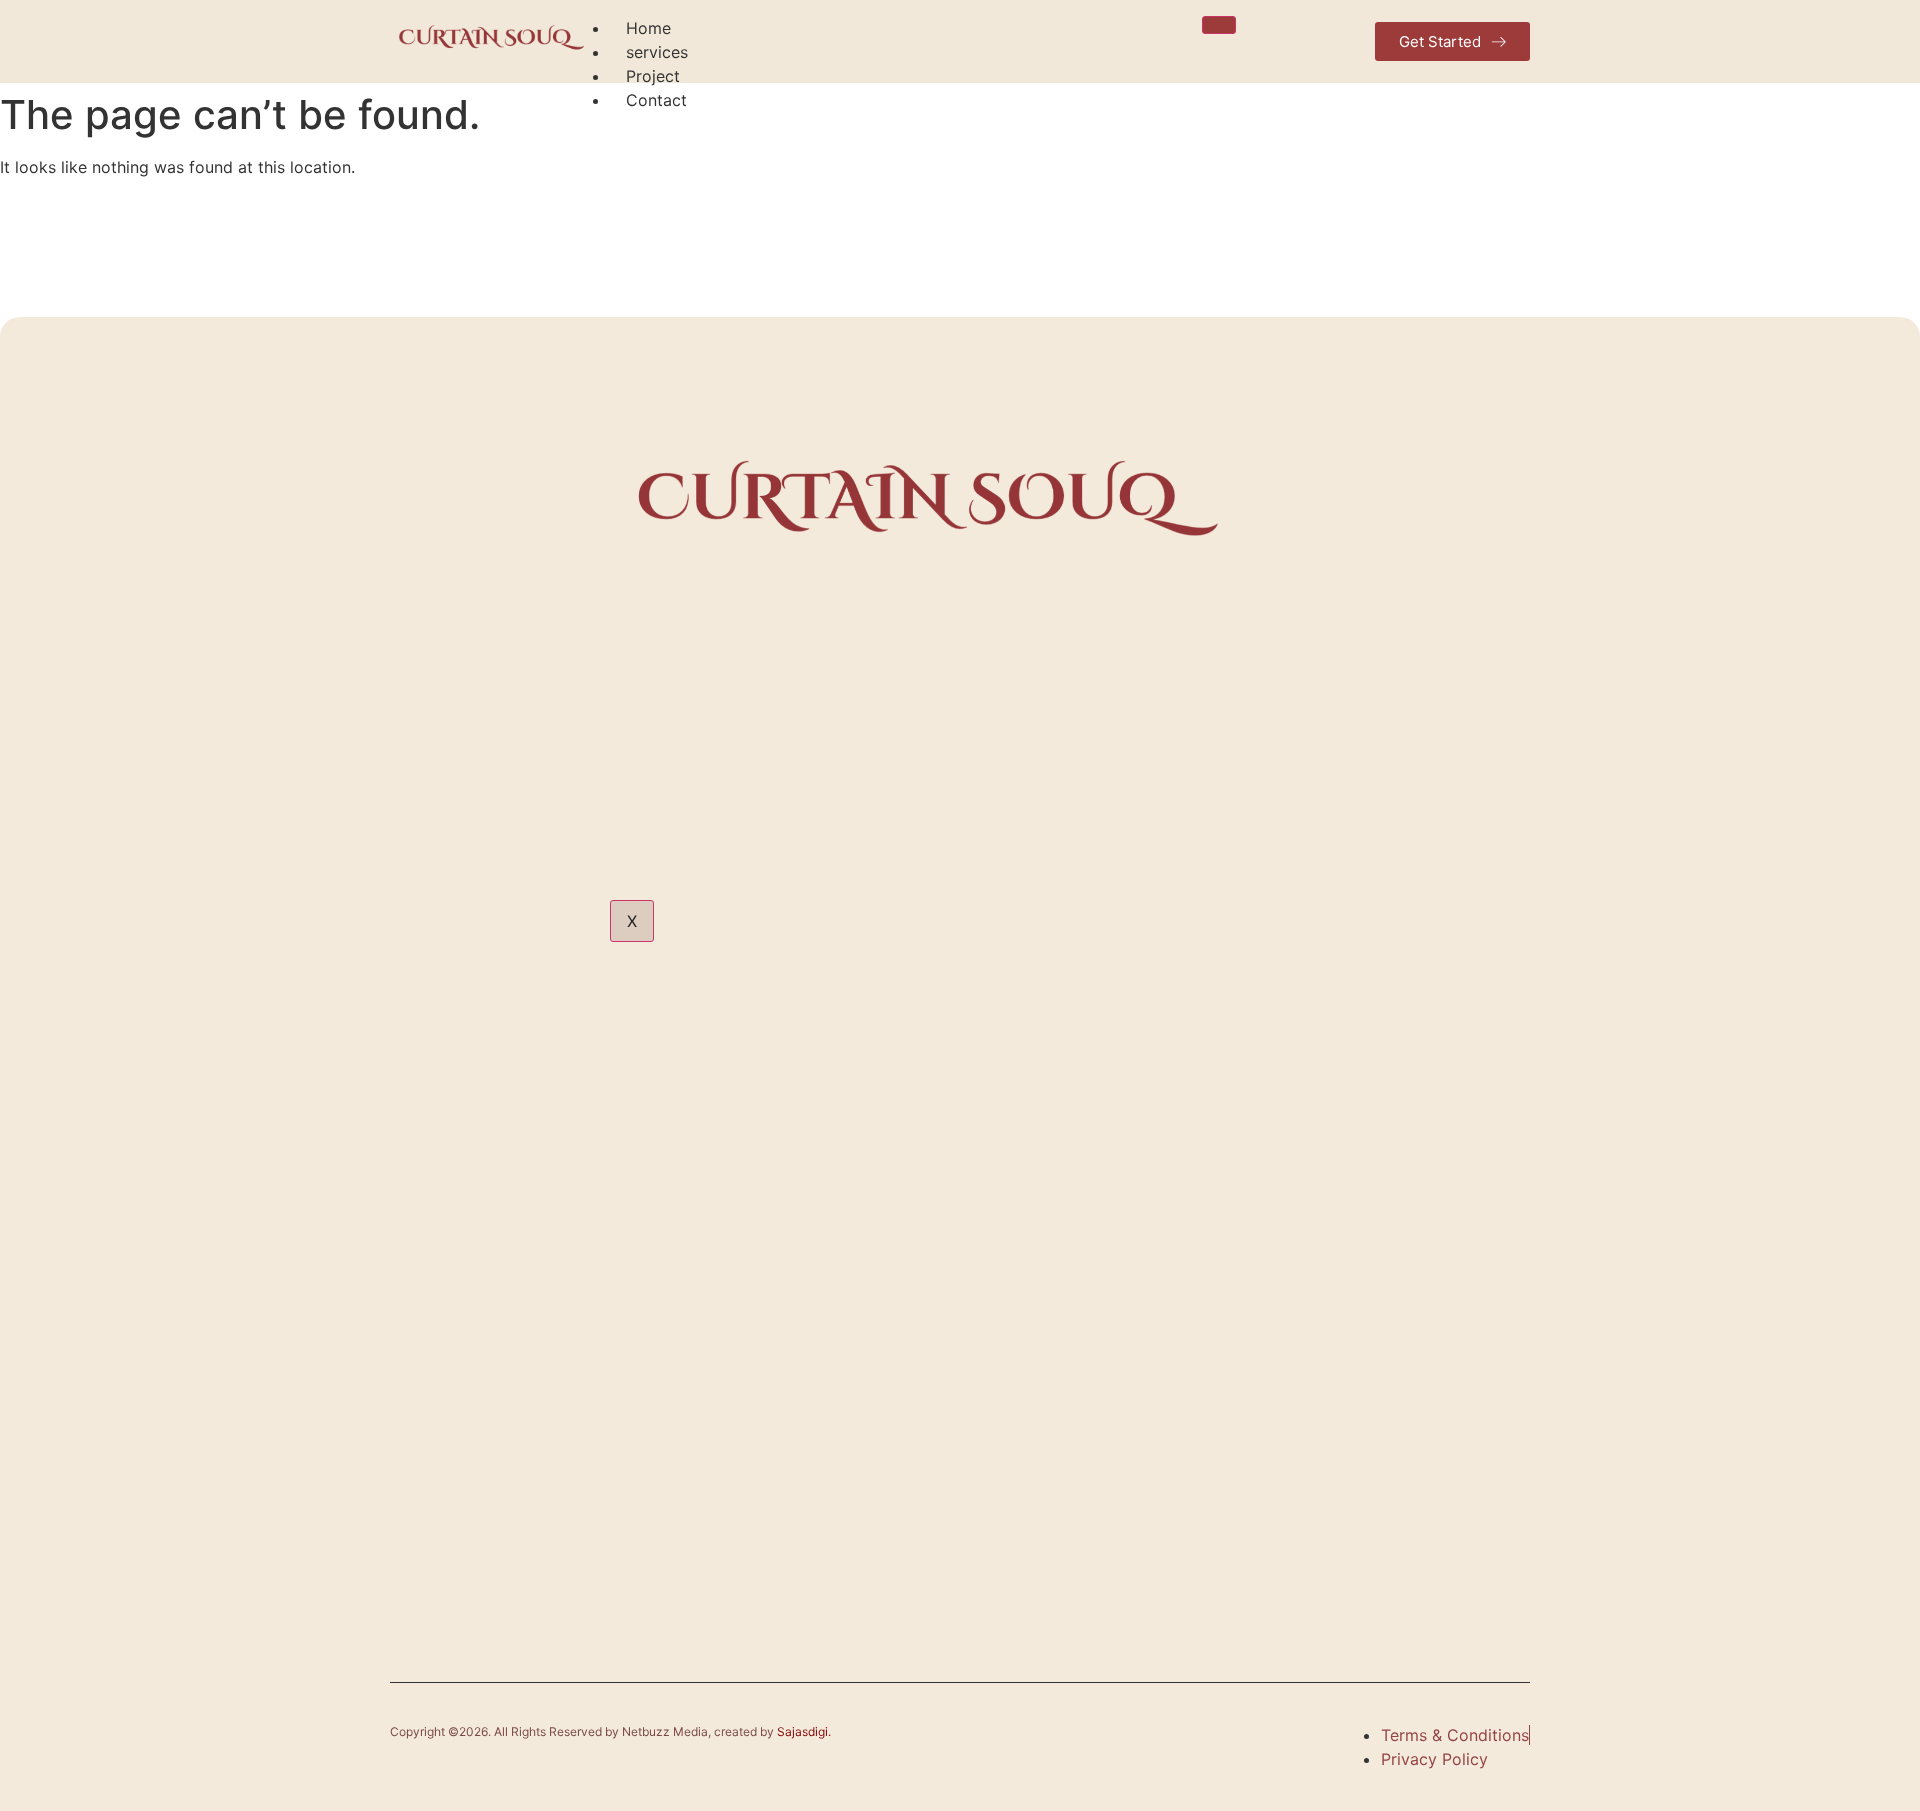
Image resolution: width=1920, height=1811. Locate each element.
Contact (656, 100)
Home (648, 28)
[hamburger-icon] (1219, 25)
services (657, 52)
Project (653, 76)
